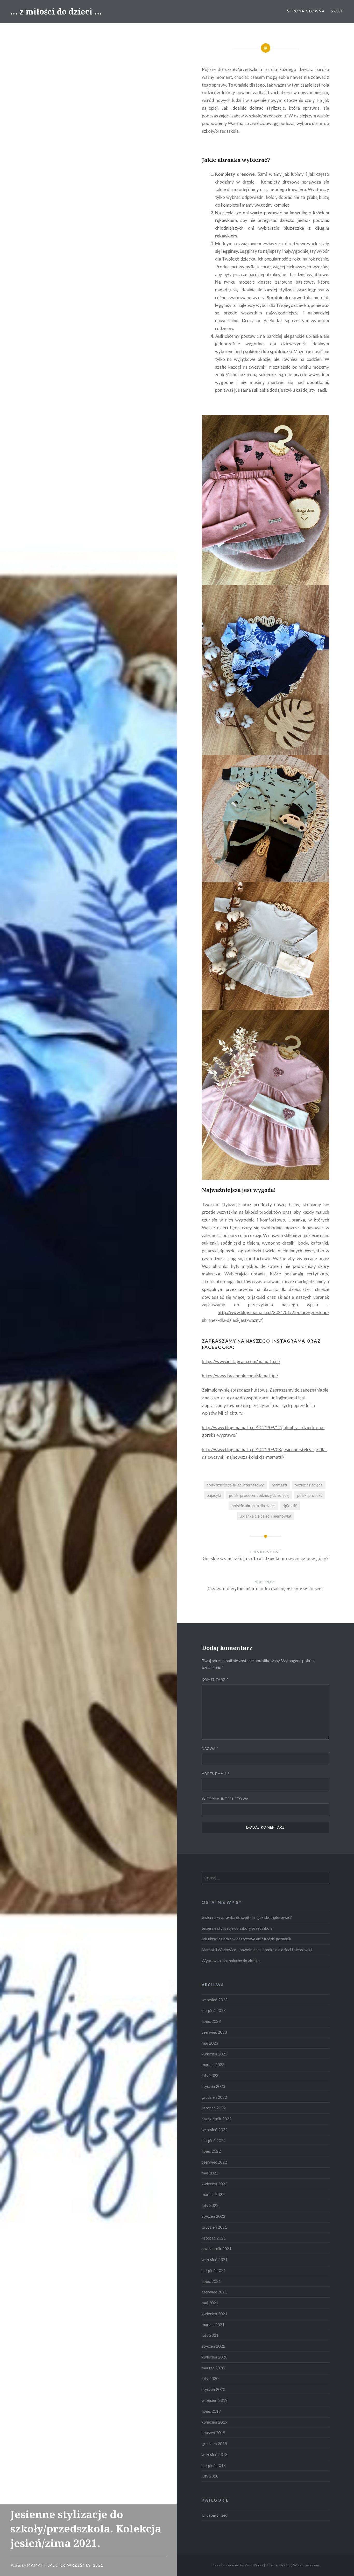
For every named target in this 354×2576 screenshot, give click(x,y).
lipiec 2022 (211, 2151)
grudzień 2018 (214, 2444)
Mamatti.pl (41, 2565)
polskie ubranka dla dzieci (254, 1506)
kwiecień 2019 (214, 2422)
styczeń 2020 (213, 2389)
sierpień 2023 (214, 2010)
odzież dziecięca (309, 1485)
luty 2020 (210, 2378)
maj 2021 (210, 2303)
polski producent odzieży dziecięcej (259, 1495)
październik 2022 (217, 2119)
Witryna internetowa (225, 1799)
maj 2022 (210, 2173)
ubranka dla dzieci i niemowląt (266, 1516)
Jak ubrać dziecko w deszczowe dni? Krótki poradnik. (247, 1939)
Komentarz (215, 1680)
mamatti (279, 1485)
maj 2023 (210, 2043)
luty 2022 (210, 2205)
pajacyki (214, 1495)
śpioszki (290, 1506)
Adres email (216, 1774)
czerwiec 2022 (214, 2162)
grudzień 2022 (214, 2097)
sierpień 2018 (214, 2465)
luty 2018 (210, 2476)
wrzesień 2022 (215, 2130)
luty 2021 (210, 2335)
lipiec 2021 (211, 2281)
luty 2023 (210, 2075)
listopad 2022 (214, 2108)
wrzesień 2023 (215, 2000)
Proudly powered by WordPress (237, 2565)
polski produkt (310, 1495)
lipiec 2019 (211, 2411)
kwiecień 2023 (214, 2054)
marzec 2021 (213, 2325)
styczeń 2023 (213, 2086)
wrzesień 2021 (215, 2259)
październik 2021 (217, 2249)
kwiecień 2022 (214, 2184)
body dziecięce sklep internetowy (235, 1485)
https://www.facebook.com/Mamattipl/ (240, 1376)
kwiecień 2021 (214, 2314)
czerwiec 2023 (214, 2032)
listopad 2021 (214, 2238)
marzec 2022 (213, 2194)
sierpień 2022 (214, 2140)
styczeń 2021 (213, 2346)
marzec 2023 (213, 2065)
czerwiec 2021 (214, 2292)
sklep (337, 11)
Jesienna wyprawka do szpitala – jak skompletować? (247, 1917)
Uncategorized (214, 2515)
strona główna (306, 11)
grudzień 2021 (214, 2227)
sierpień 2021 (214, 2270)
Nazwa (210, 1749)
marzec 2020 (213, 2368)
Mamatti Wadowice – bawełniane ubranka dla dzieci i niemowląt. (257, 1950)
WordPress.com (306, 2565)
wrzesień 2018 (215, 2454)
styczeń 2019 (213, 2433)
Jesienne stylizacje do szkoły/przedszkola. (238, 1928)
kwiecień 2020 (214, 2357)
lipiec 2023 (211, 2021)
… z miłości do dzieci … (56, 12)
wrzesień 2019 (215, 2400)
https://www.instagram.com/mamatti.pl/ (241, 1361)
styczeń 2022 (213, 2216)
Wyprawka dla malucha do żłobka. (231, 1961)
